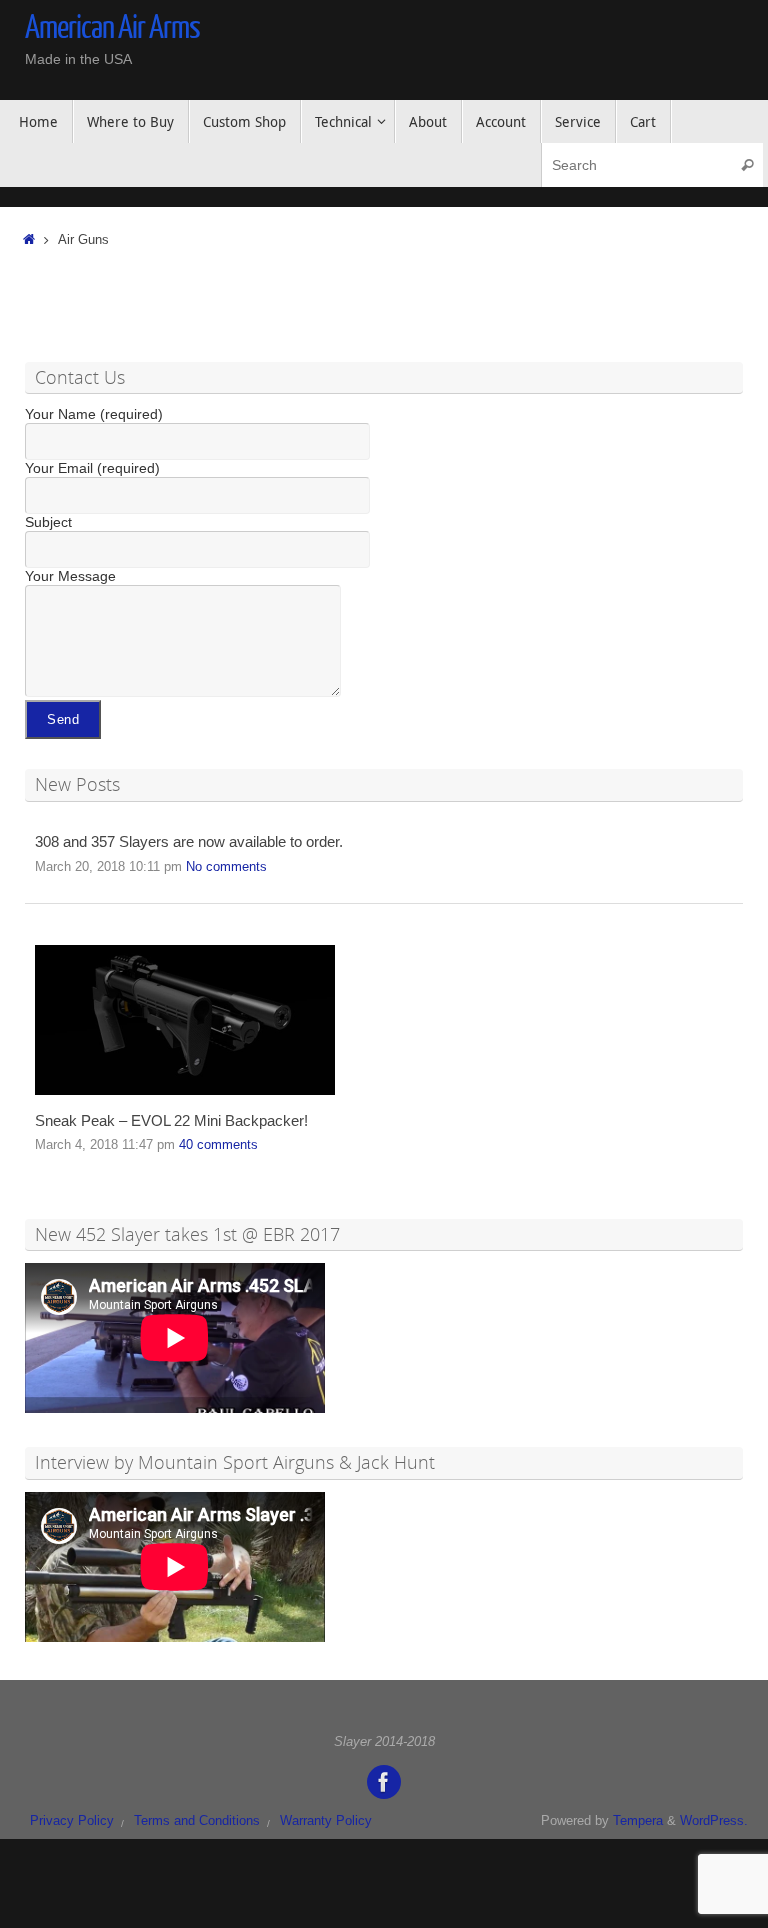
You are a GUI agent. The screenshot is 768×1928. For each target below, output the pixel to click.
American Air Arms (112, 28)
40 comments (218, 1145)
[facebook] (384, 1782)
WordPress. (714, 1821)
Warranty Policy (326, 1821)
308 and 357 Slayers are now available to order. (189, 842)
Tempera (638, 1821)
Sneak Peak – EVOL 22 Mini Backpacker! (171, 1121)
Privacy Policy (72, 1821)
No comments (226, 867)
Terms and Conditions (197, 1821)
